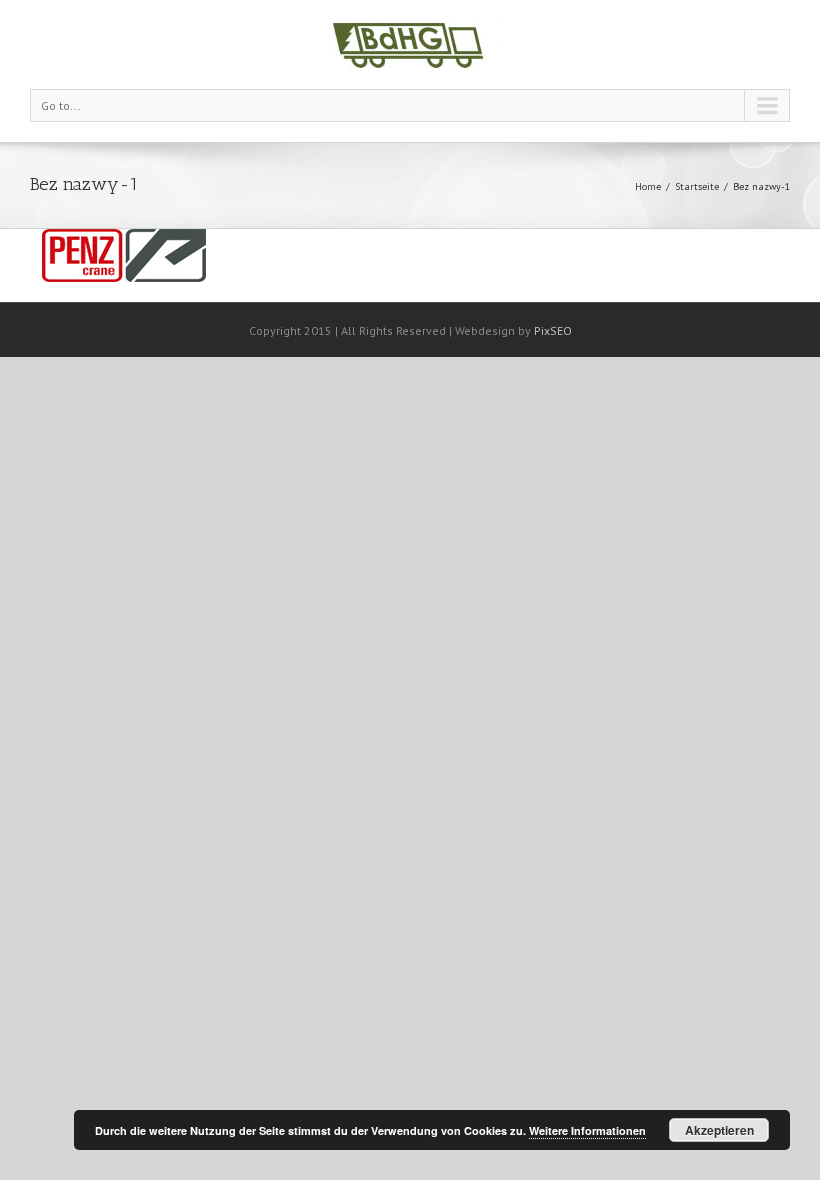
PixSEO (553, 330)
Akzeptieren (719, 1130)
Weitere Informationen (587, 1130)
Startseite (697, 186)
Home (648, 186)
